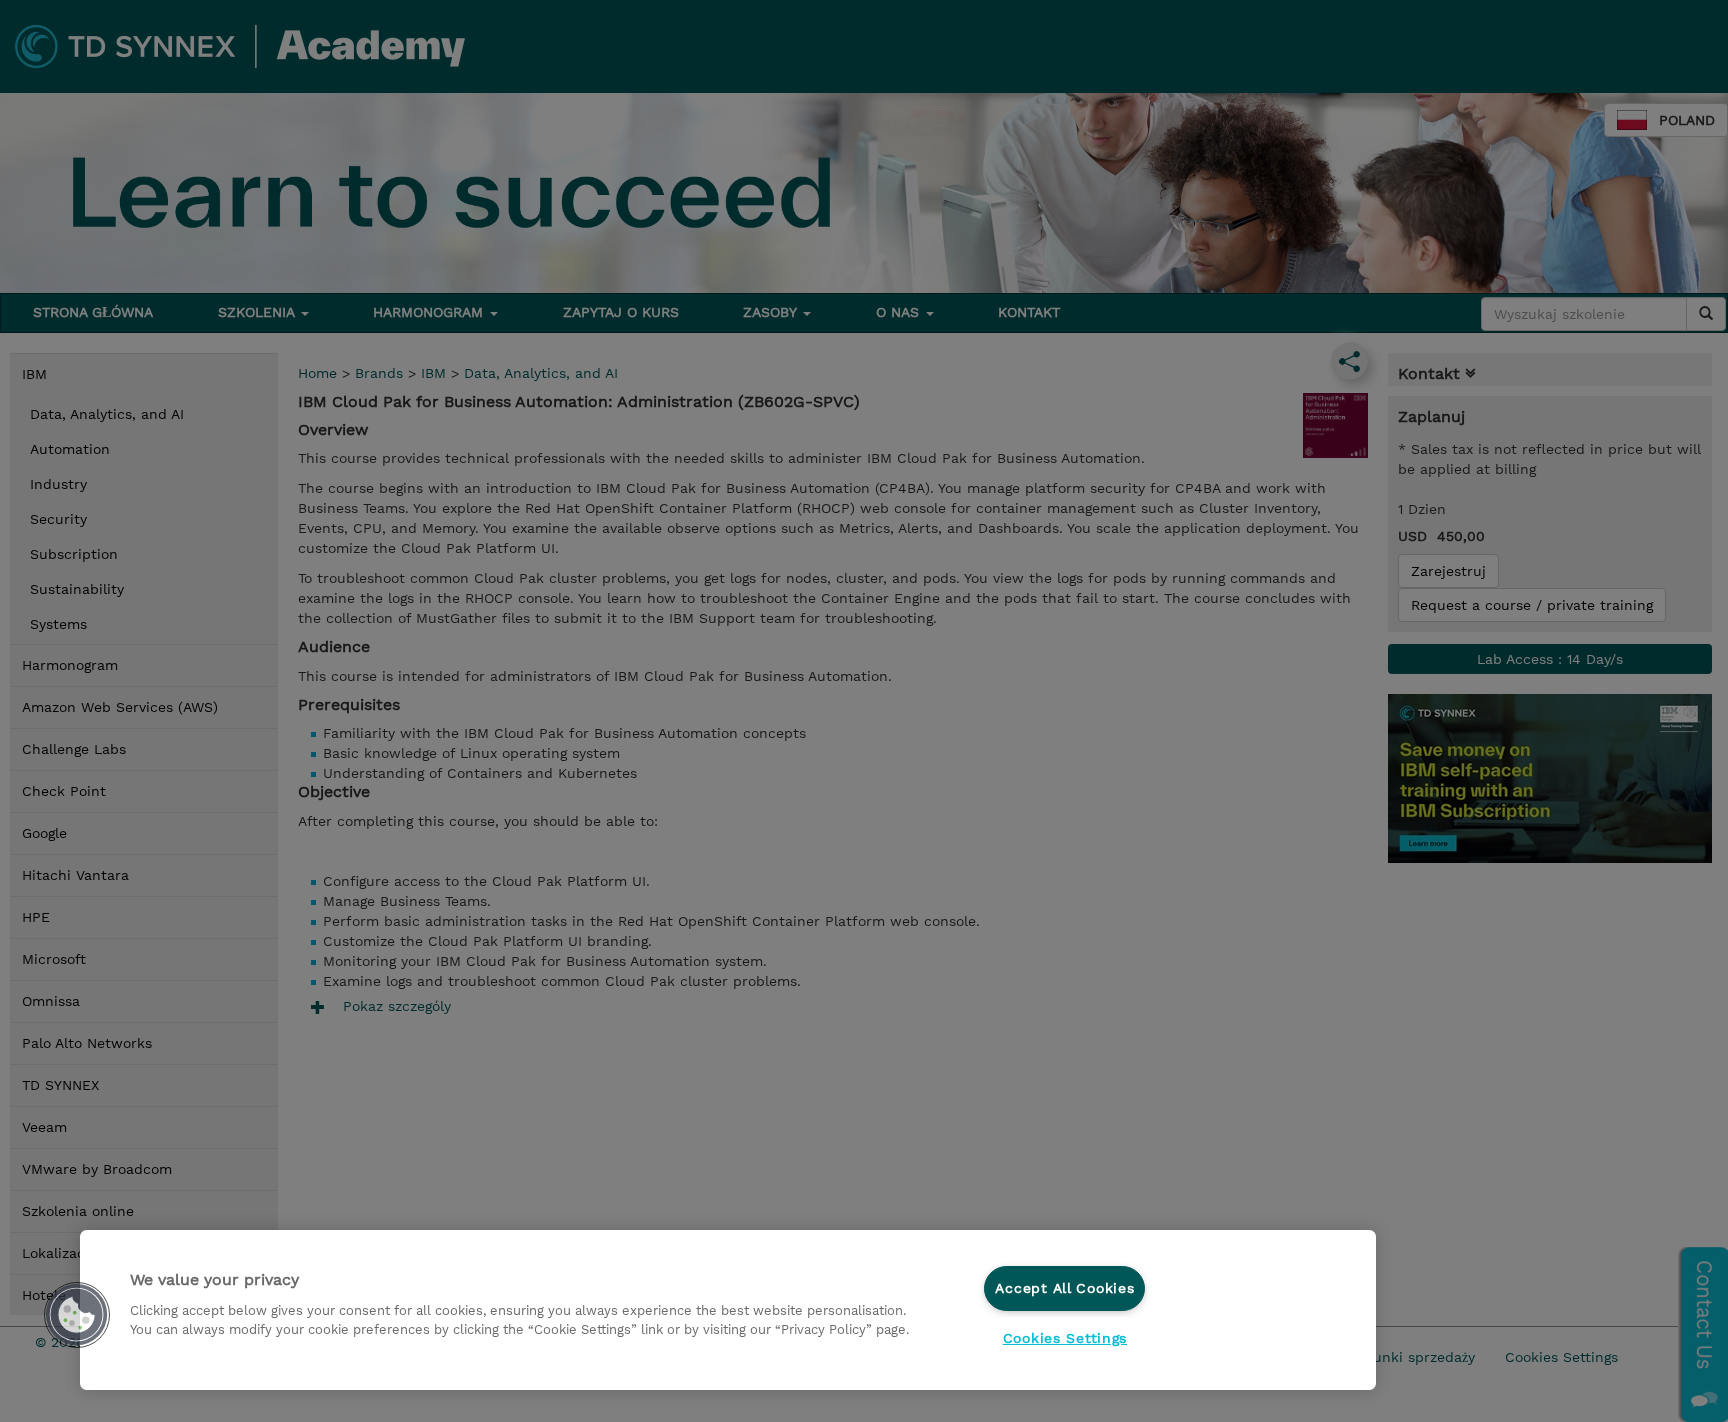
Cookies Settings (1065, 1338)
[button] (77, 1315)
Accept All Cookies (1064, 1288)
